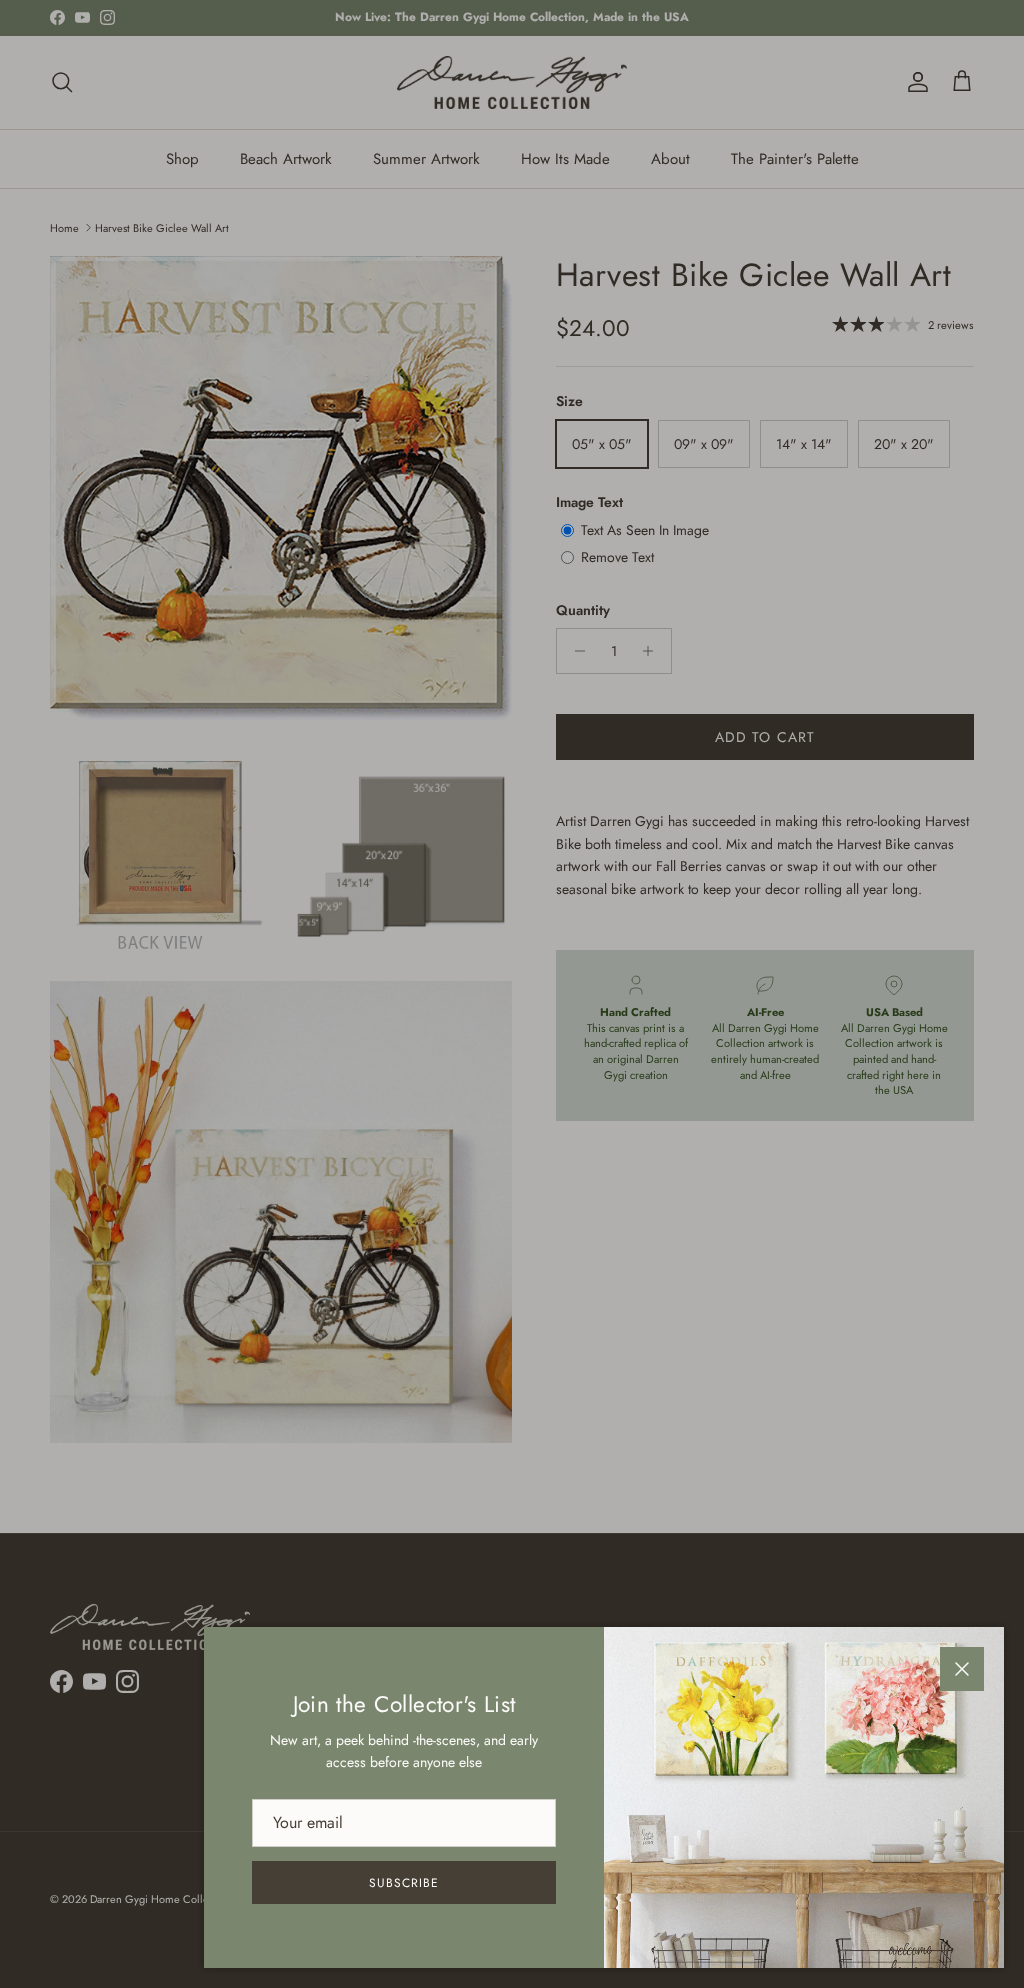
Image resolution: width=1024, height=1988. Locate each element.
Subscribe (404, 1883)
